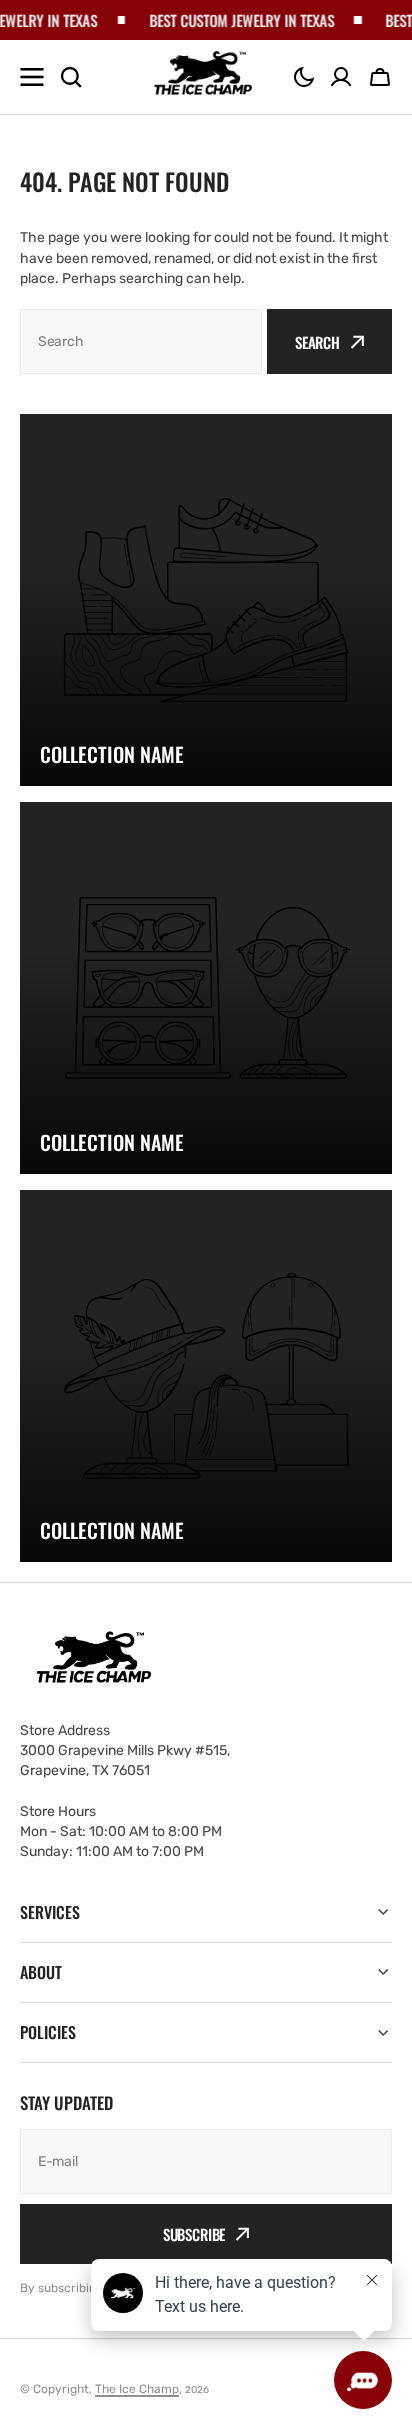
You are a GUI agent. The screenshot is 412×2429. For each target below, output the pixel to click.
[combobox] (141, 341)
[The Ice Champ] (204, 77)
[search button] (71, 77)
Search (317, 342)
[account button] (341, 77)
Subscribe (194, 2234)
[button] (304, 77)
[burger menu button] (32, 77)
